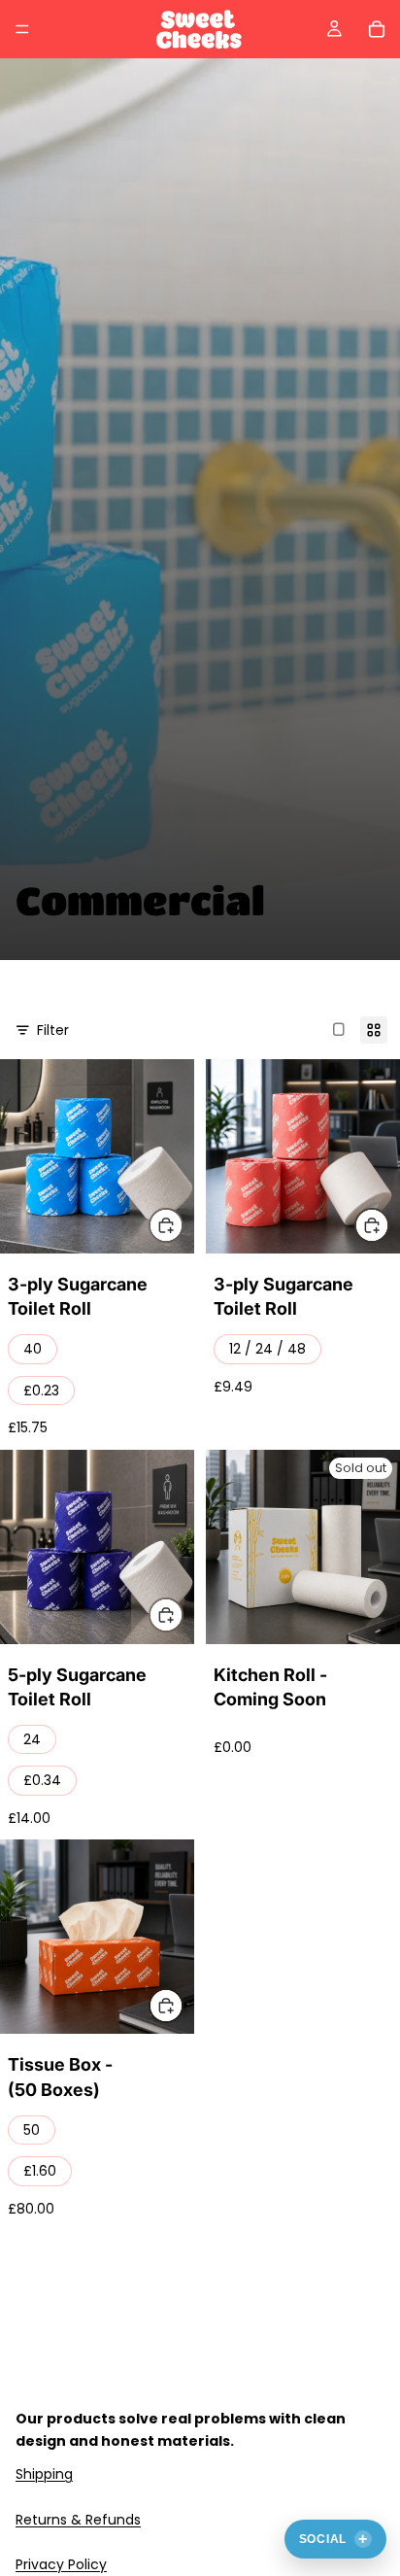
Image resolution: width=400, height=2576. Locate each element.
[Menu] (22, 29)
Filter (53, 1030)
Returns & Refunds (78, 2520)
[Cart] (377, 29)
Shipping (44, 2474)
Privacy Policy (61, 2564)
